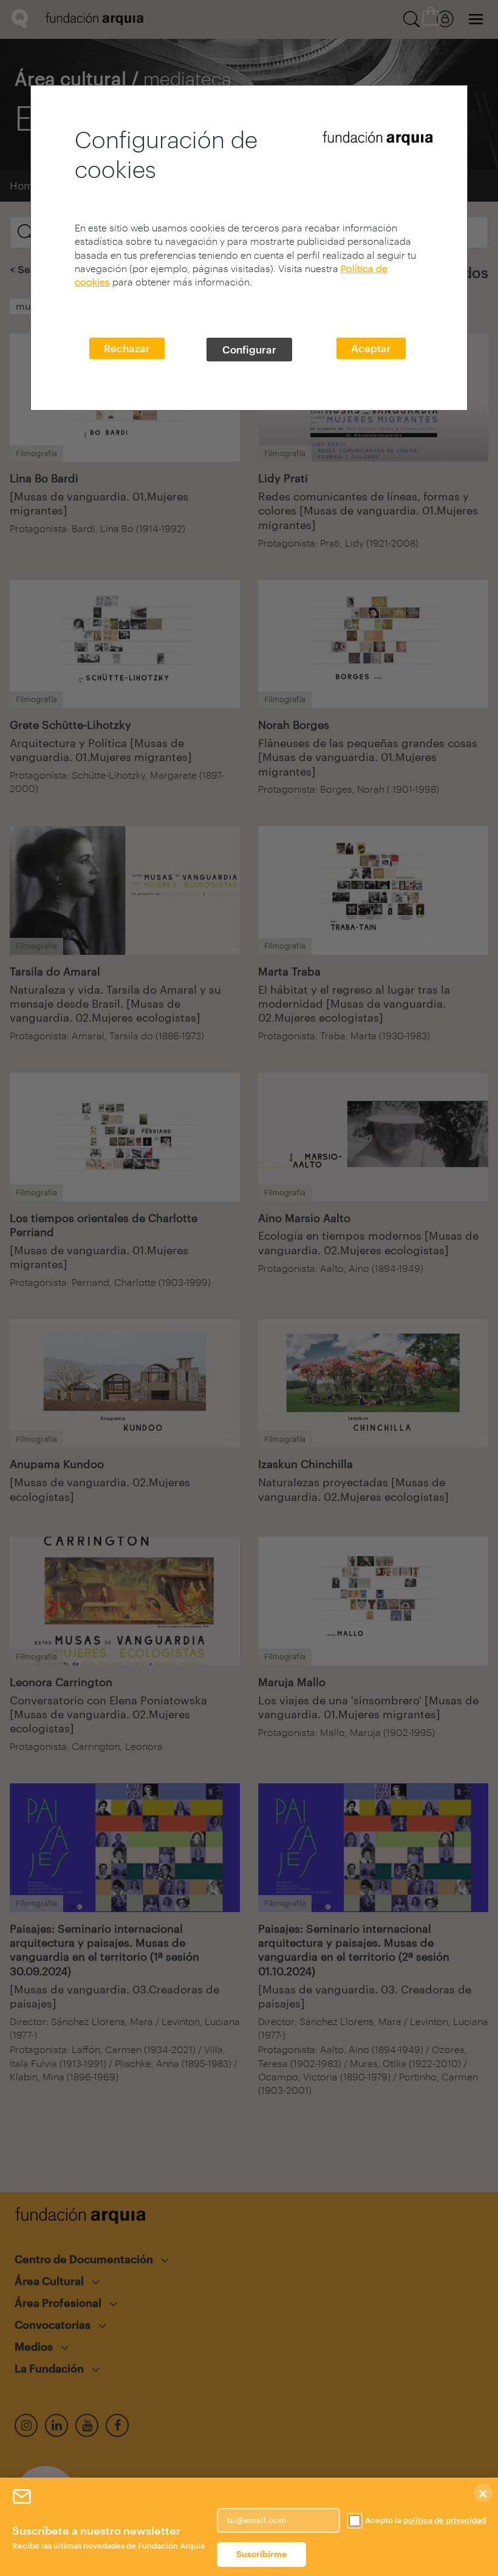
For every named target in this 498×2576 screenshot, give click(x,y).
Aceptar (371, 348)
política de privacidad (445, 2520)
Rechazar (127, 348)
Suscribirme (261, 2554)
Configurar (249, 349)
